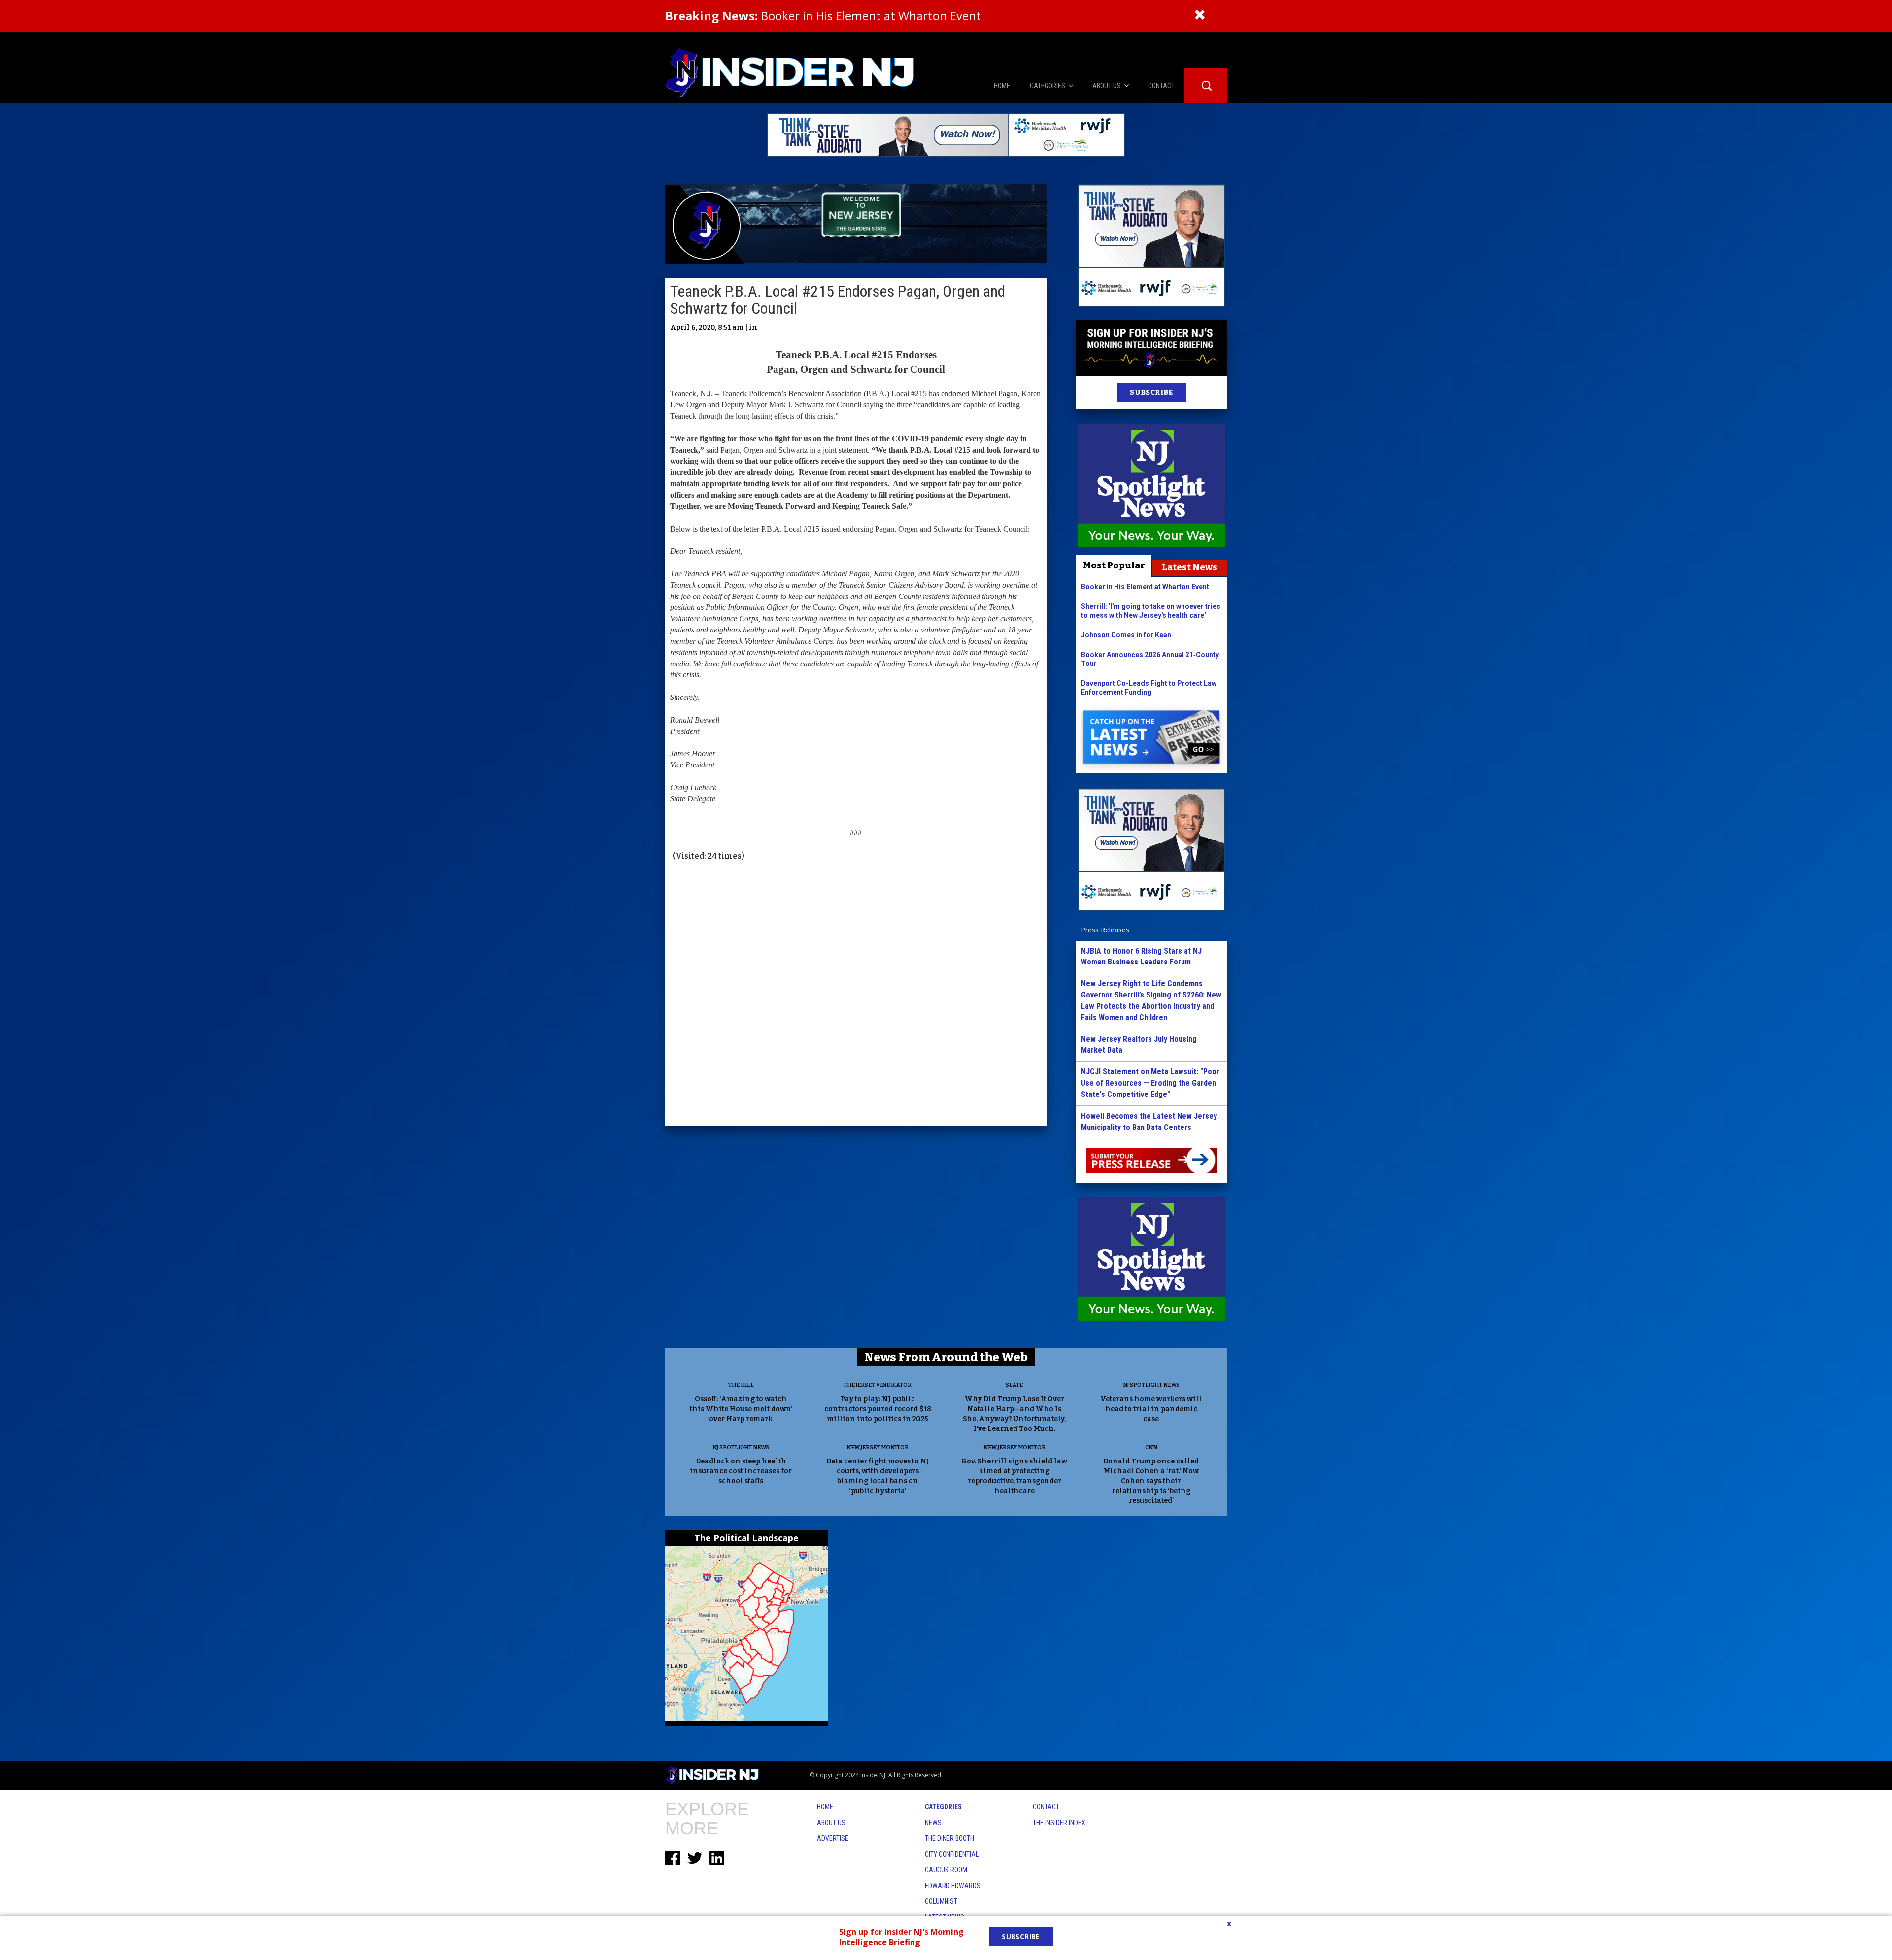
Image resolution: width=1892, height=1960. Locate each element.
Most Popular (1114, 565)
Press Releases (1105, 930)
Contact (1046, 1807)
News (933, 1823)
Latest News (1190, 567)
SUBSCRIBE (1151, 392)
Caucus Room (946, 1870)
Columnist (941, 1901)
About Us (831, 1823)
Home (825, 1807)
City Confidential (952, 1854)
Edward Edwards (953, 1886)
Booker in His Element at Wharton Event (823, 16)
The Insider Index (1059, 1823)
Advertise (833, 1838)
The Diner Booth (949, 1838)
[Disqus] (856, 995)
